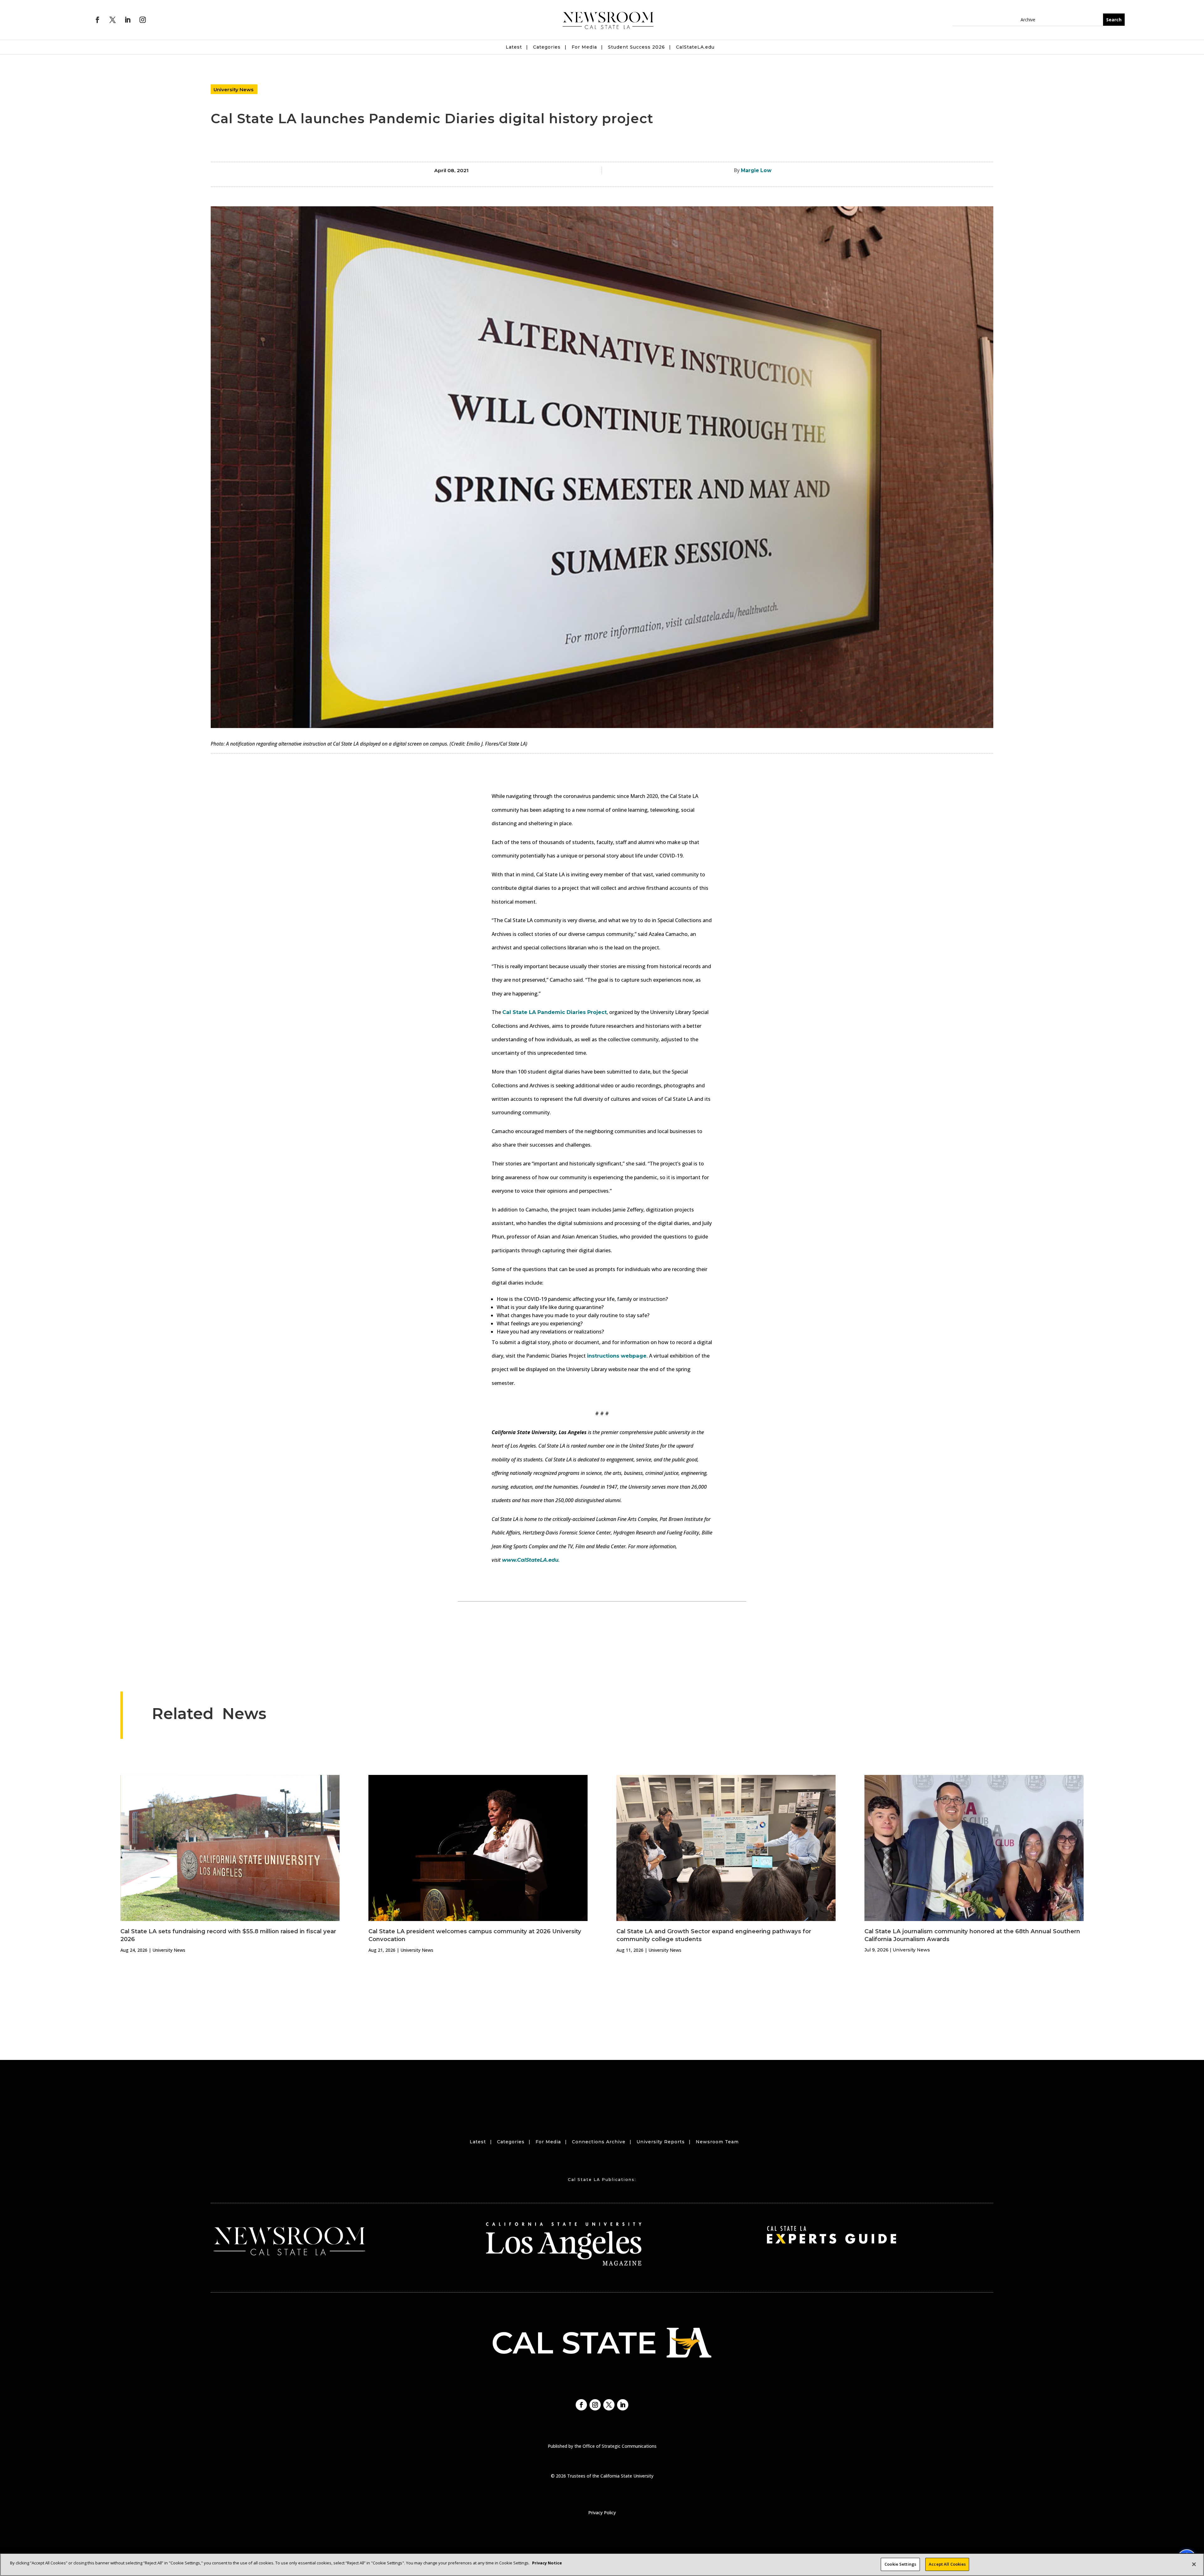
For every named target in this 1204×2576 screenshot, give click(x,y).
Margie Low (756, 170)
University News (234, 90)
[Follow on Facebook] (98, 20)
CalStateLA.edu (695, 47)
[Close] (1194, 2564)
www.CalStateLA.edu (530, 1560)
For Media (584, 47)
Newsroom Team (717, 2142)
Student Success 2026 (636, 47)
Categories (547, 47)
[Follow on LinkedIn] (128, 20)
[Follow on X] (113, 20)
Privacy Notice (547, 2563)
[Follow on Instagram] (143, 20)
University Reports (661, 2142)
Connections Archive (599, 2142)
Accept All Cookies (947, 2564)
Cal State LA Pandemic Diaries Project (554, 1012)
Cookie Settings (900, 2564)
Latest (514, 47)
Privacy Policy (602, 2513)
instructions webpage (617, 1356)
